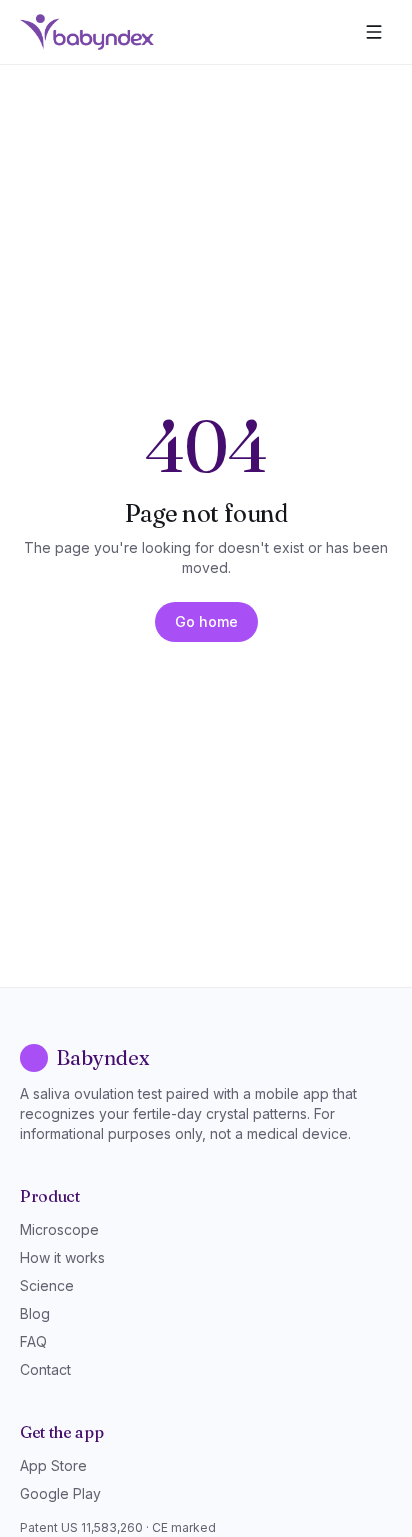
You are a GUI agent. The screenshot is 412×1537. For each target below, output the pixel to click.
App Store (53, 1465)
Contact (45, 1369)
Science (47, 1285)
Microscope (59, 1229)
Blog (35, 1313)
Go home (206, 621)
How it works (62, 1257)
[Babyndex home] (87, 32)
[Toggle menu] (374, 32)
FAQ (33, 1341)
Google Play (60, 1493)
